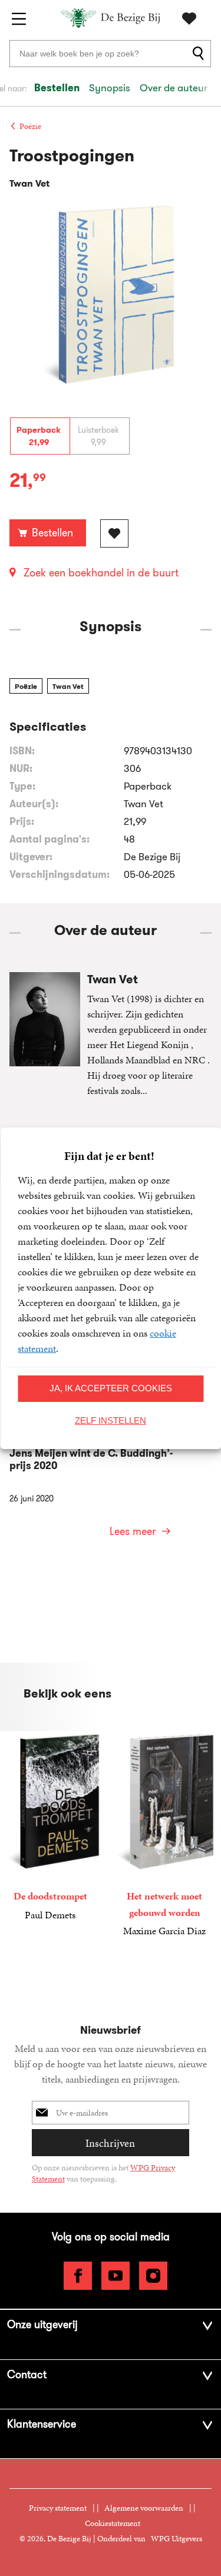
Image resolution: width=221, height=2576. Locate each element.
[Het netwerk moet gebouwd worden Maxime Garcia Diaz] (164, 1835)
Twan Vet (68, 686)
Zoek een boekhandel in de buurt (101, 573)
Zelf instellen (111, 1420)
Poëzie (26, 686)
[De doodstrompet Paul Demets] (50, 1827)
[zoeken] (200, 54)
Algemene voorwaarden (144, 2508)
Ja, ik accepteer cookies (111, 1388)
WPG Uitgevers (177, 2539)
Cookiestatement (113, 2523)
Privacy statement (58, 2508)
